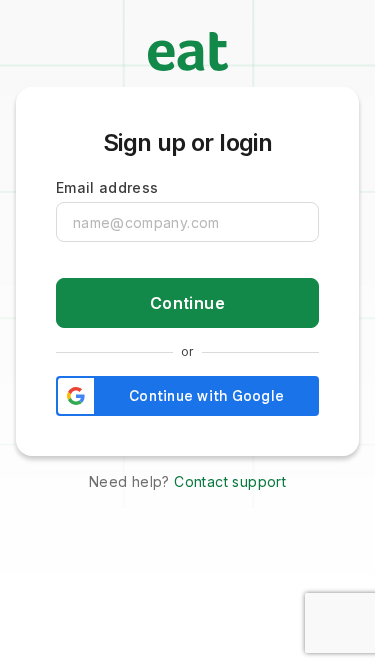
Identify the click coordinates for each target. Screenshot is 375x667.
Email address (107, 187)
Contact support (230, 481)
